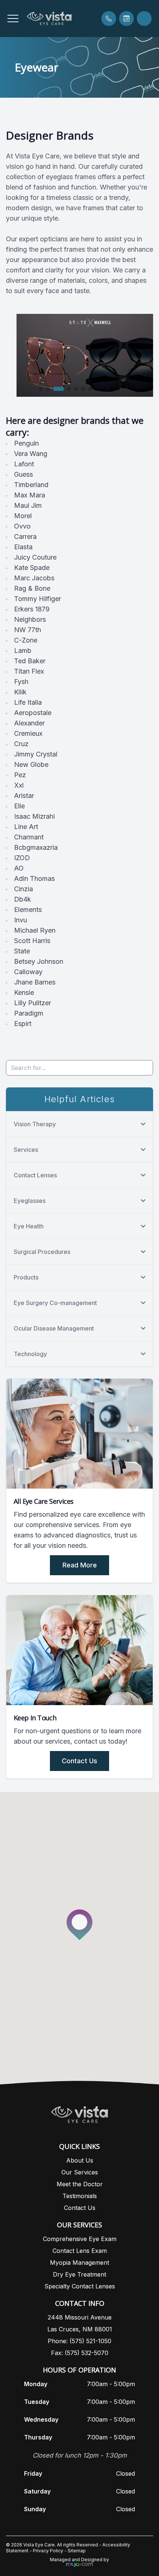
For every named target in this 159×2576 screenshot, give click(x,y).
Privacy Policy (48, 2551)
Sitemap (77, 2551)
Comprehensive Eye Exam (80, 2239)
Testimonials (80, 2196)
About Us (80, 2160)
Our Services (80, 2172)
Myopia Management (79, 2263)
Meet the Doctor (80, 2184)
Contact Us (79, 1761)
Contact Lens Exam (80, 2251)
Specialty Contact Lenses (80, 2286)
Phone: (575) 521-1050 (79, 2341)
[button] (13, 19)
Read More (80, 1565)
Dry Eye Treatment (79, 2274)
